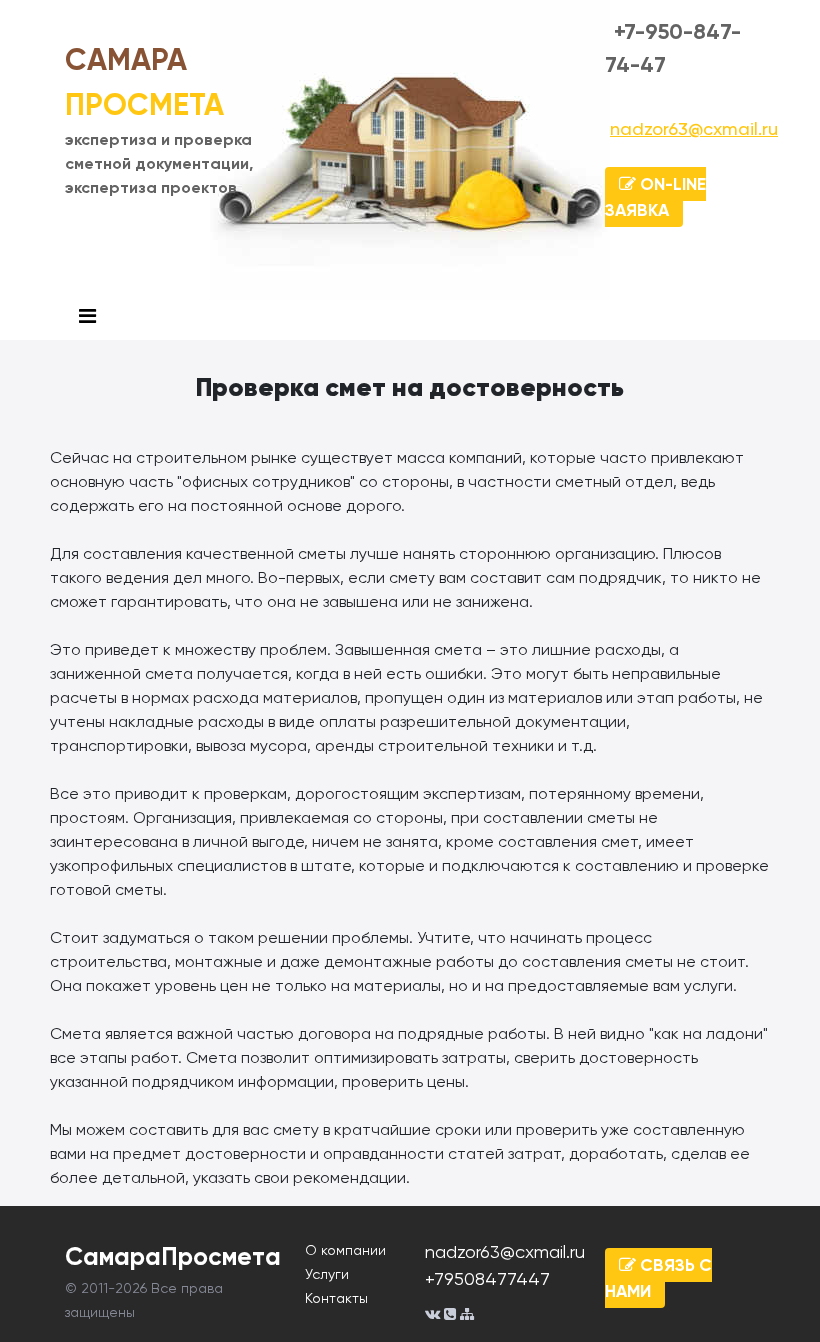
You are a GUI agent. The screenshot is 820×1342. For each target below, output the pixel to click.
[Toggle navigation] (87, 316)
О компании (345, 1250)
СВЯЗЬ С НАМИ (658, 1278)
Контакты (336, 1298)
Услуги (327, 1274)
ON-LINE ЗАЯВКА (655, 197)
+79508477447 (487, 1278)
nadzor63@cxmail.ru (694, 128)
